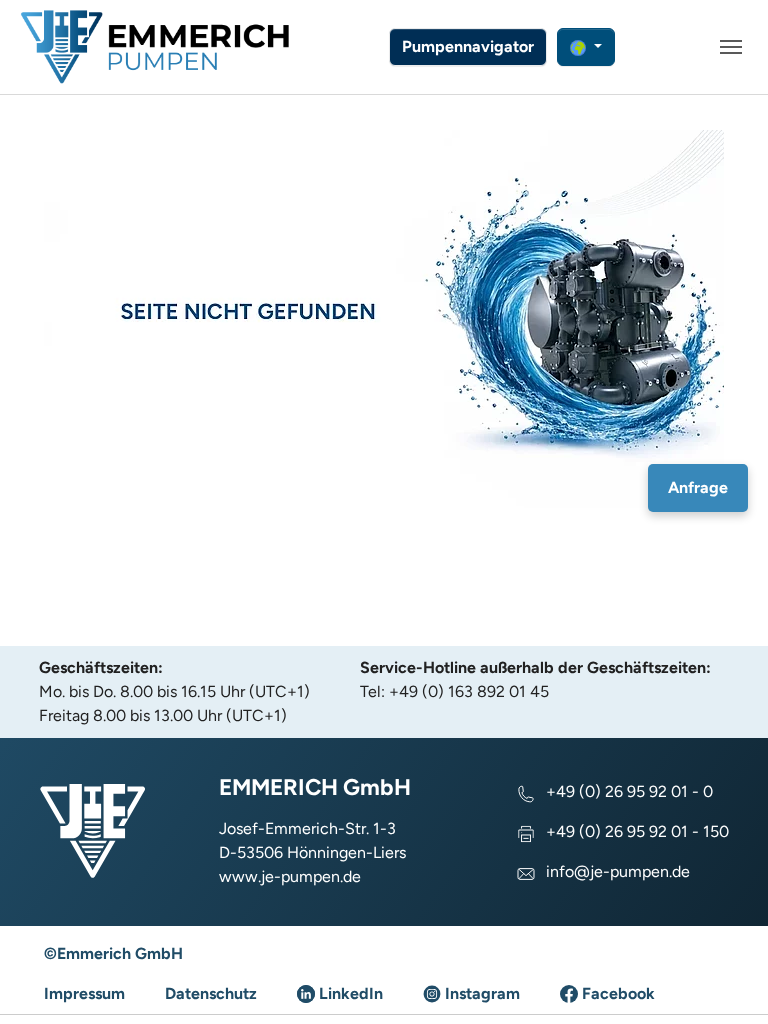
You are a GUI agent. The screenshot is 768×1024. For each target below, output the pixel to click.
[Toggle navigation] (731, 47)
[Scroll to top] (724, 980)
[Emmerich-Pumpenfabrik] (155, 47)
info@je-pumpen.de (618, 871)
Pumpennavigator (468, 46)
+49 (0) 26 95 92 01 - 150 (637, 831)
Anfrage (698, 487)
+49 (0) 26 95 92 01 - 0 (629, 791)
